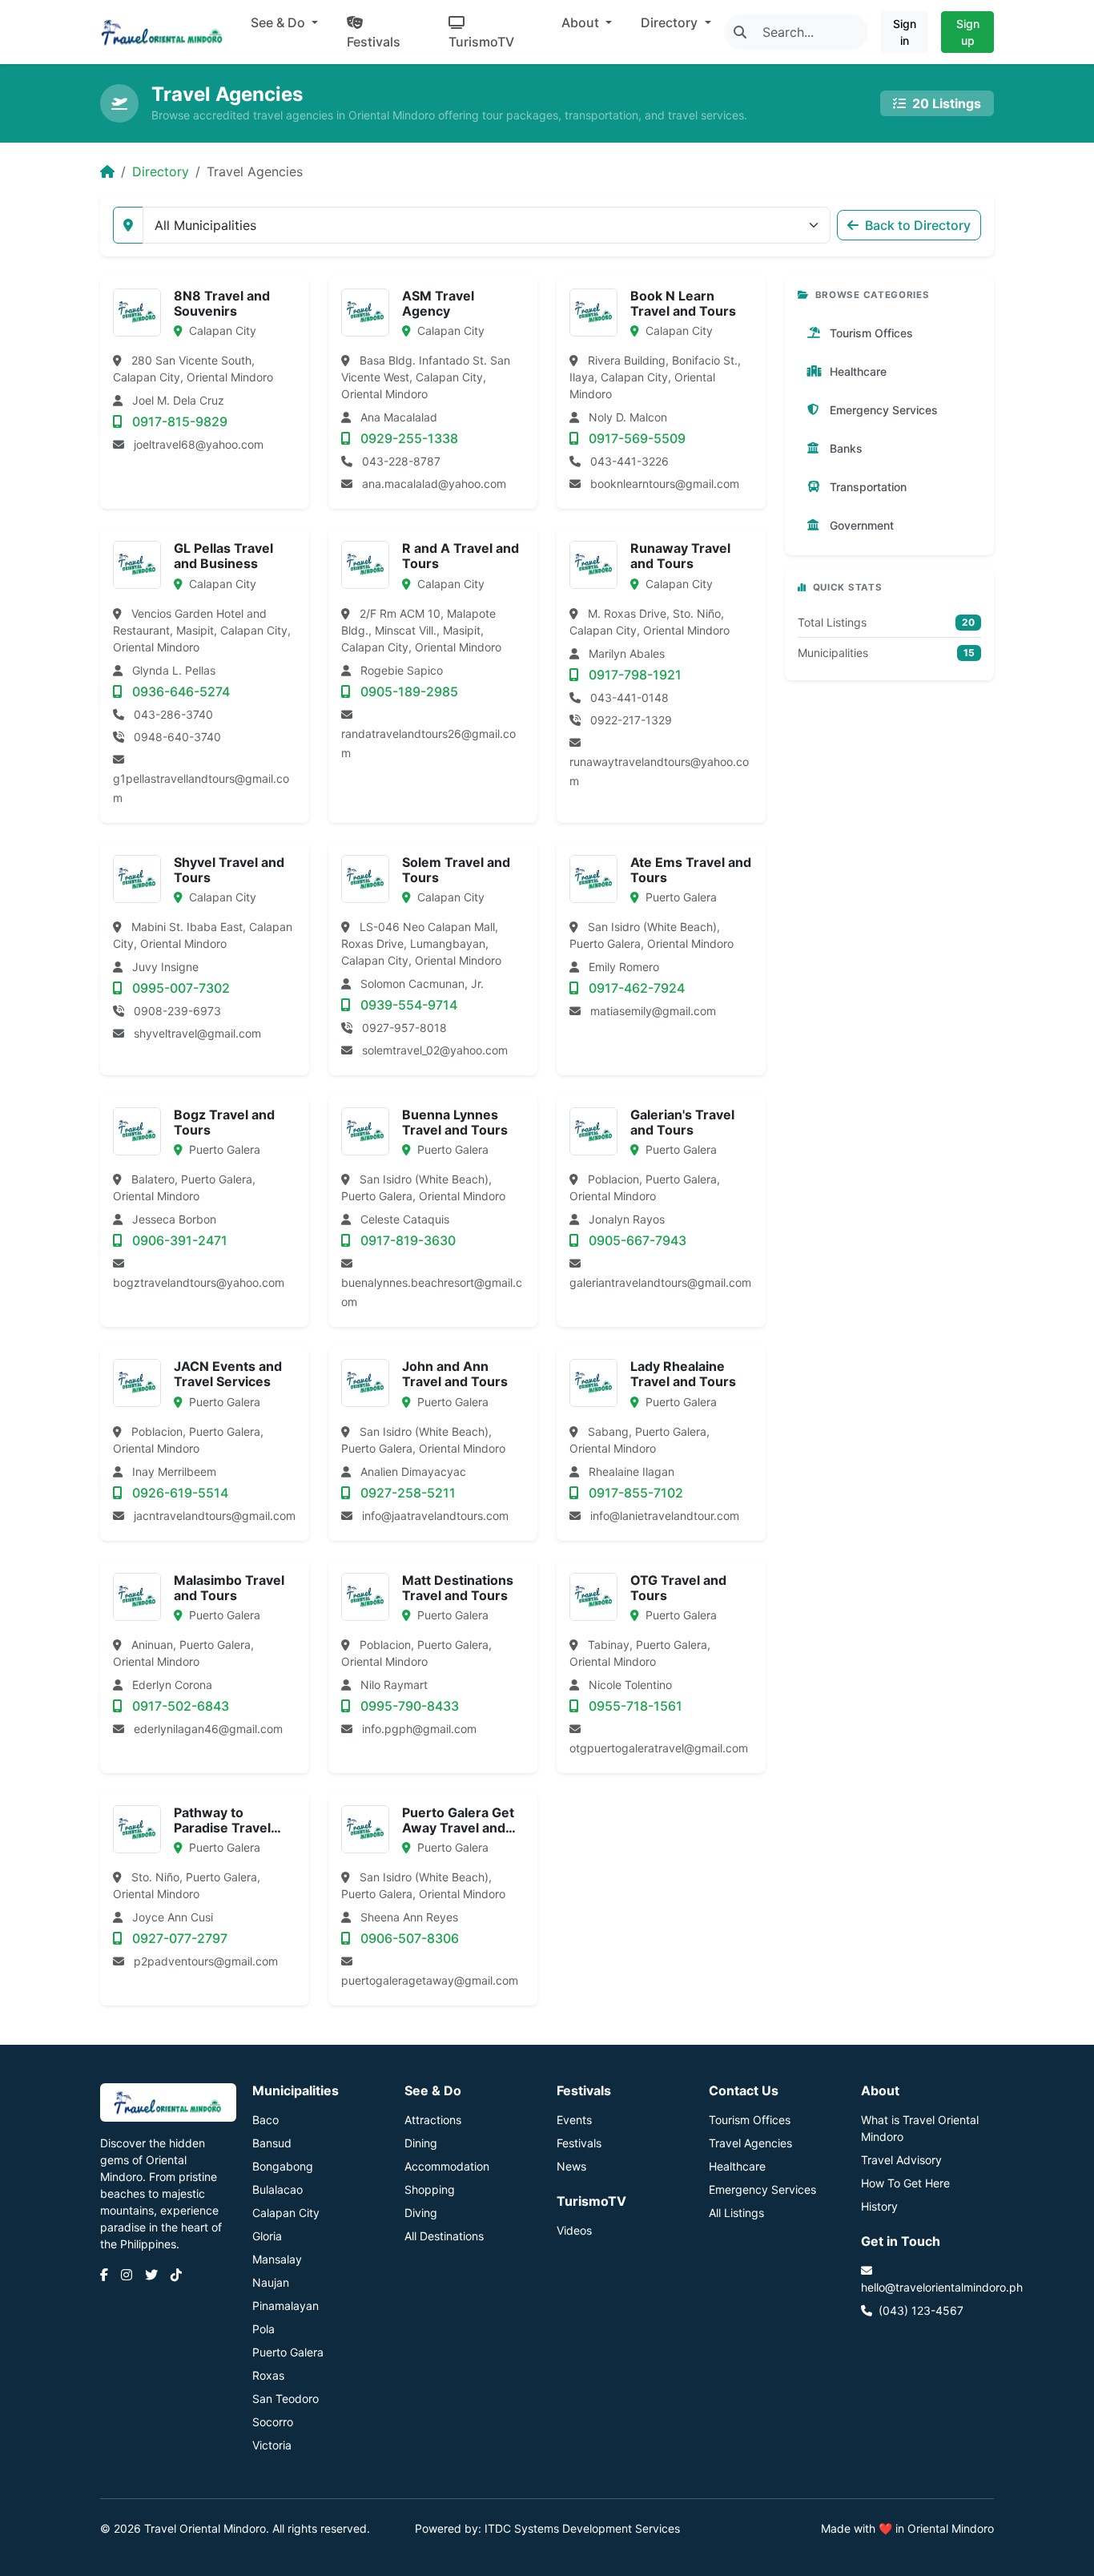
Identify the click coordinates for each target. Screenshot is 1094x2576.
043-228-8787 (400, 461)
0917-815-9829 (178, 421)
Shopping (430, 2189)
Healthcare (737, 2166)
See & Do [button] (280, 22)
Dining (421, 2143)
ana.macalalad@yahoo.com (434, 484)
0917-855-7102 (634, 1493)
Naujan (271, 2282)
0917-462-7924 (635, 988)
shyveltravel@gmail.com (197, 1033)
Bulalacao (278, 2189)
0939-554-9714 (407, 1005)
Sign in (905, 32)
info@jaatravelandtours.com (435, 1516)
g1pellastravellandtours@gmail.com (201, 788)
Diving (421, 2213)
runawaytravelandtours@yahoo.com (659, 771)
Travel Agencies (750, 2143)
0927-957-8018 (403, 1028)
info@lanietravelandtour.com (665, 1516)
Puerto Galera (288, 2352)
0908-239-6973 (176, 1011)
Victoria (272, 2445)
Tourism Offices (750, 2120)
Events (574, 2120)
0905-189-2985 (408, 691)
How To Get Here (905, 2183)
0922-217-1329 (629, 720)
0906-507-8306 (408, 1938)
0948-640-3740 (176, 737)
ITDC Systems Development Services (582, 2528)
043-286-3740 (172, 714)
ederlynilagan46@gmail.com (208, 1729)
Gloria (267, 2236)
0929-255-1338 (408, 438)
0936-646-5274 (179, 691)
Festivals (374, 42)
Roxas (268, 2375)
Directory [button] (671, 22)
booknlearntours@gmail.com (665, 484)
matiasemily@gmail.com (653, 1011)
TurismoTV (481, 42)
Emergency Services (762, 2189)
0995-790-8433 (408, 1706)
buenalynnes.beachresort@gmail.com (432, 1292)
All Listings (736, 2213)
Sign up (968, 32)
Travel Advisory (901, 2160)
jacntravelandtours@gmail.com (215, 1516)
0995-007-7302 (179, 988)
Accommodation (447, 2166)
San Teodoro (286, 2399)
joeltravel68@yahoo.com (199, 444)
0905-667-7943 (636, 1240)
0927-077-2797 (178, 1938)
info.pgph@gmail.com (419, 1729)
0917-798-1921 (633, 675)
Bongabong (283, 2166)
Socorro (273, 2422)
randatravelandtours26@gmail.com (428, 743)
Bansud (272, 2143)
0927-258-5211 (406, 1493)
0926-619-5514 (179, 1493)
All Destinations (444, 2236)
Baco (265, 2120)
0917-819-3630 (406, 1240)
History (879, 2206)
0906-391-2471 (178, 1240)
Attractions (433, 2120)
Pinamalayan (286, 2306)
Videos (574, 2230)
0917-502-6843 (179, 1706)
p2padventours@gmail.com (206, 1961)
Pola (263, 2329)
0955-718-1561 (634, 1706)
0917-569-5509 (635, 438)
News (571, 2166)
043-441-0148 (628, 697)
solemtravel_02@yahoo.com (435, 1050)
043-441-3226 (628, 461)
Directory (161, 171)
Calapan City (286, 2213)
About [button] (582, 22)
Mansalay (277, 2259)
